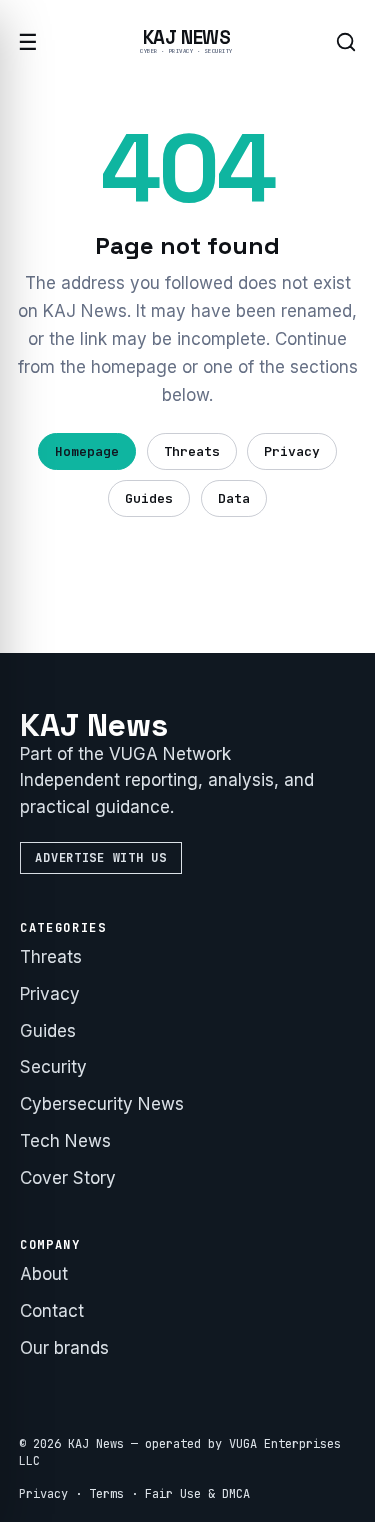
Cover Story (68, 1178)
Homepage (87, 451)
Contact (52, 1311)
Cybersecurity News (102, 1104)
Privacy (292, 451)
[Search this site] (345, 42)
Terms (106, 1494)
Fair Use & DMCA (197, 1494)
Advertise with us (100, 858)
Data (234, 498)
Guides (149, 498)
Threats (192, 451)
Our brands (64, 1348)
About (44, 1274)
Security (53, 1067)
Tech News (65, 1141)
